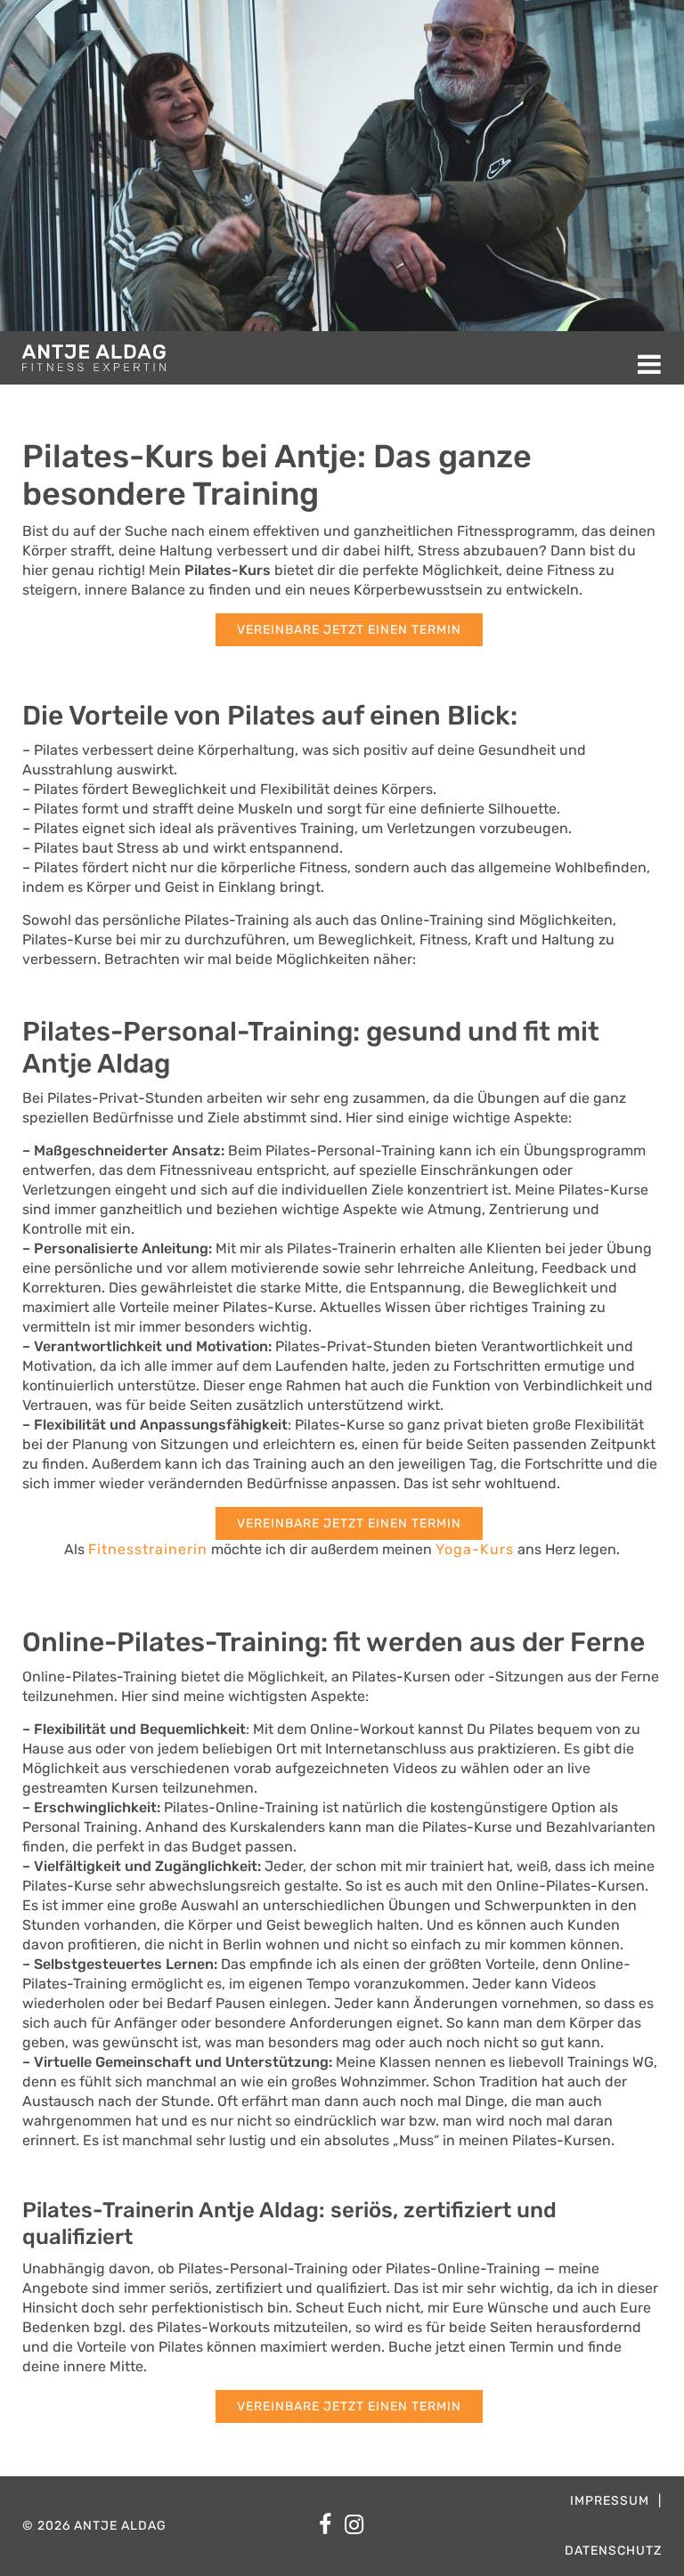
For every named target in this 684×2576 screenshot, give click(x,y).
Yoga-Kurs (475, 1549)
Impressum (610, 2501)
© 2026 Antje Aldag (94, 2526)
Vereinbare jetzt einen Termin (349, 630)
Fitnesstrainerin (148, 1549)
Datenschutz (613, 2551)
